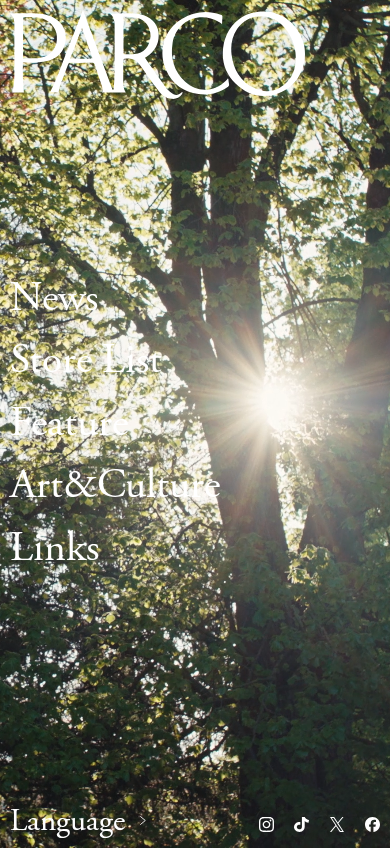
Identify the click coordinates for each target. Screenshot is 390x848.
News (54, 298)
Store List (86, 361)
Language (67, 821)
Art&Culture (115, 486)
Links (54, 548)
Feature (69, 423)
